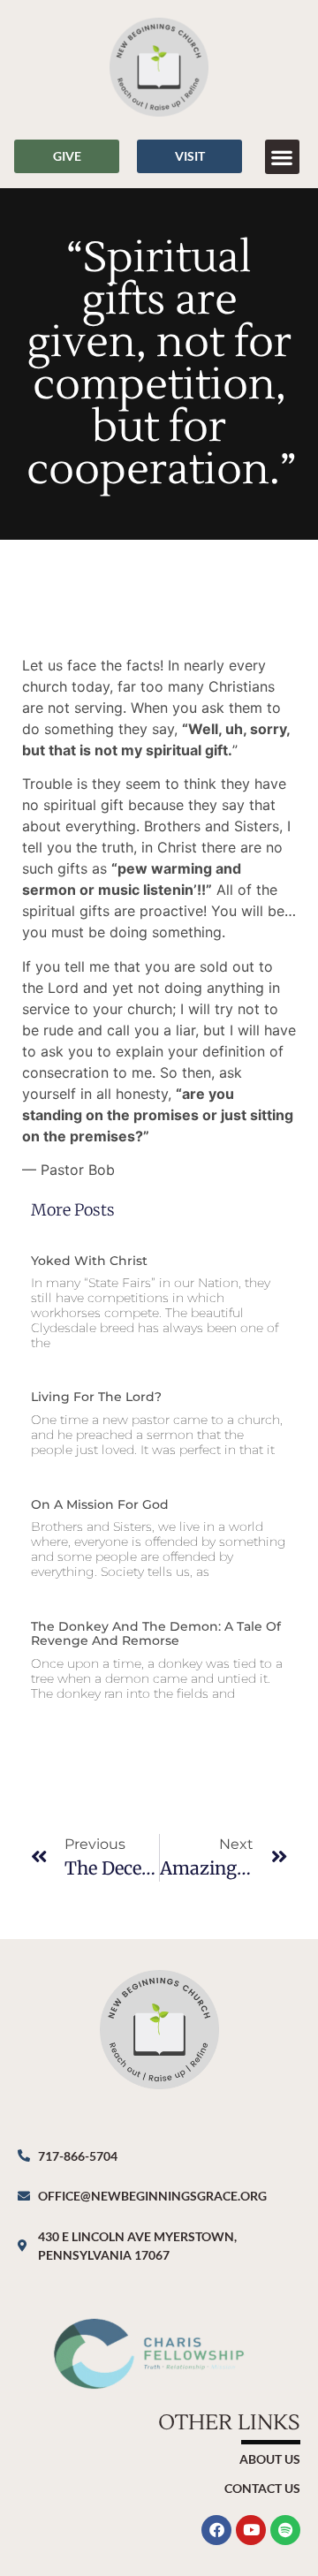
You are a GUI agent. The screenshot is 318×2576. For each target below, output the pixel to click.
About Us (270, 2459)
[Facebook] (216, 2530)
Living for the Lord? (96, 1397)
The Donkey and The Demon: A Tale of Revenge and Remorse (156, 1634)
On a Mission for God (100, 1504)
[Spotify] (285, 2530)
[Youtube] (251, 2530)
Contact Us (262, 2488)
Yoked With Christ (89, 1261)
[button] (282, 157)
